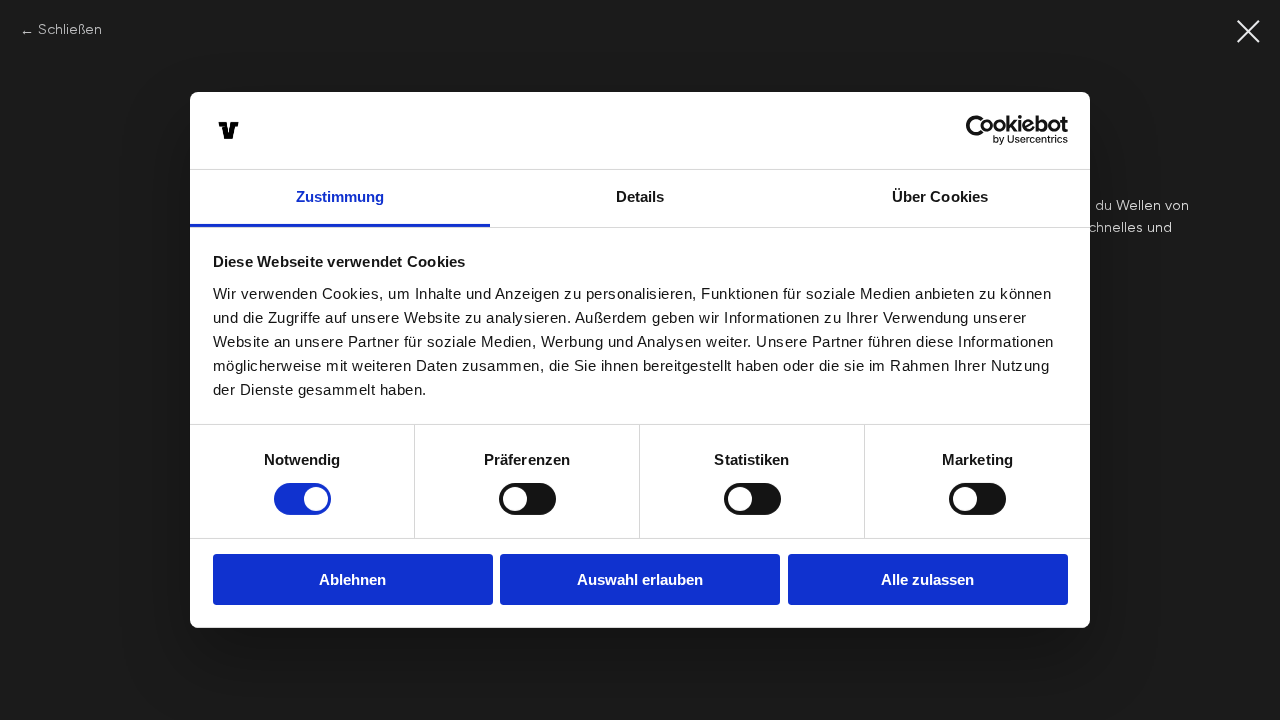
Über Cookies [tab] (940, 196)
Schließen (70, 30)
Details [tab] (640, 196)
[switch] (527, 499)
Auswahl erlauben (640, 579)
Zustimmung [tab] (340, 196)
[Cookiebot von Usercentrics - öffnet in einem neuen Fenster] (980, 130)
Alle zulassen (927, 579)
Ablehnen (352, 579)
